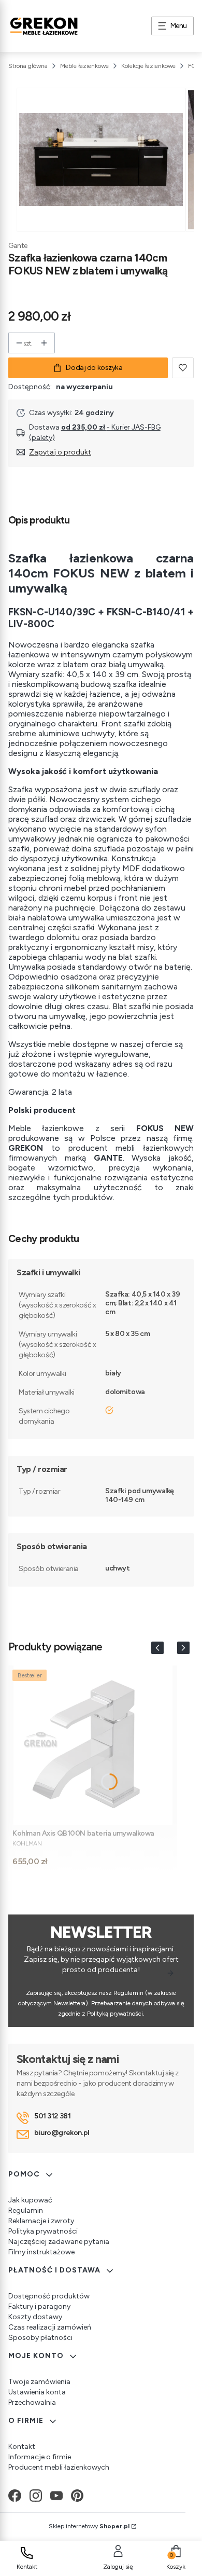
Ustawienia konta (37, 2392)
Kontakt (22, 2447)
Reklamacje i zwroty (41, 2221)
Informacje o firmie (40, 2457)
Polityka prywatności (43, 2231)
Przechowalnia (32, 2402)
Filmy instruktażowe (41, 2252)
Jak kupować (30, 2200)
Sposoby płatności (40, 2338)
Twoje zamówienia (39, 2382)
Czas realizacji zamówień (50, 2327)
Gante (18, 246)
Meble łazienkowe (84, 66)
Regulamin (26, 2210)
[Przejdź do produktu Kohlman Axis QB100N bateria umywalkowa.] (93, 1745)
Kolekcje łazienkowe (148, 66)
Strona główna (28, 66)
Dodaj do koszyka (94, 368)
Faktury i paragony (39, 2306)
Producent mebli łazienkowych (59, 2467)
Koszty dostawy (35, 2317)
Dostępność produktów (49, 2296)
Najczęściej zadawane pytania (59, 2242)
